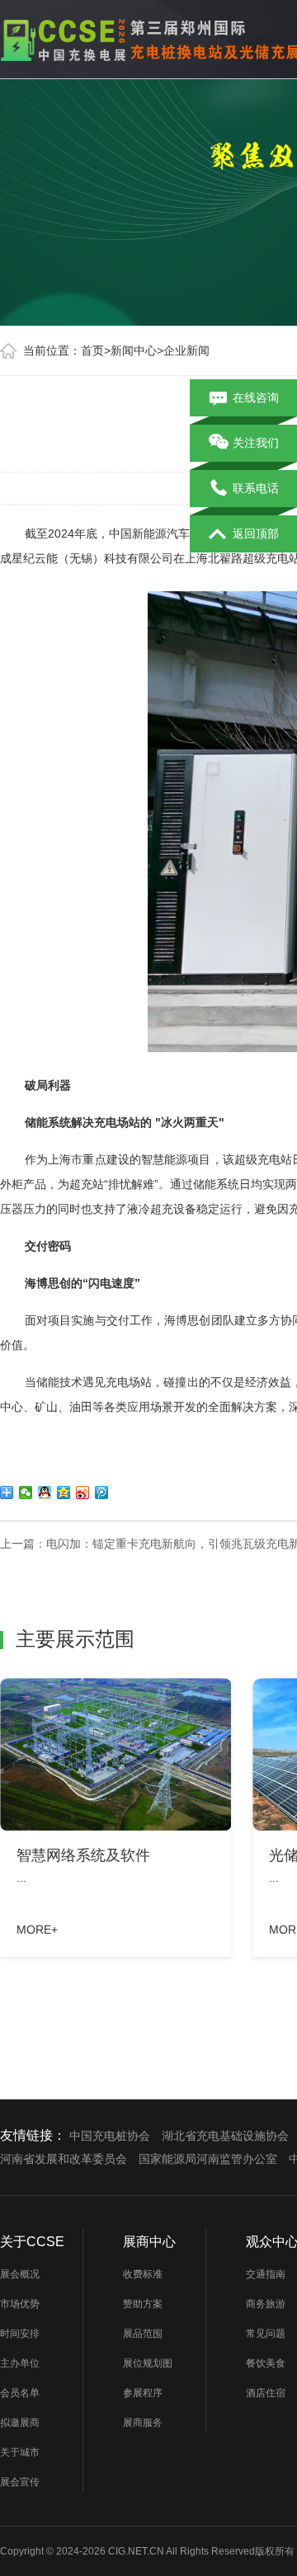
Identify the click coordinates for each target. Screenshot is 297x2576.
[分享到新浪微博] (83, 1492)
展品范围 (143, 2334)
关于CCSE (32, 2242)
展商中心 (149, 2242)
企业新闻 (186, 350)
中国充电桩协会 (110, 2136)
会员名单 (20, 2393)
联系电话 (256, 488)
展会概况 (20, 2274)
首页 (92, 350)
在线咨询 (256, 397)
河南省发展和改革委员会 (64, 2159)
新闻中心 (134, 350)
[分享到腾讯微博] (102, 1492)
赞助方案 (143, 2304)
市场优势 (20, 2304)
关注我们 (256, 443)
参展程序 (143, 2393)
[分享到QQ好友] (45, 1492)
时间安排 (20, 2334)
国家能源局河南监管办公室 (208, 2159)
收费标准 (143, 2274)
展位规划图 (148, 2363)
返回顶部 (256, 534)
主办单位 (20, 2363)
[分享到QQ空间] (64, 1492)
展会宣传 (20, 2482)
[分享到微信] (26, 1492)
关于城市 (20, 2452)
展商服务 (143, 2423)
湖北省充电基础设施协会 (225, 2136)
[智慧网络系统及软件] (115, 1754)
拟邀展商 (20, 2423)
